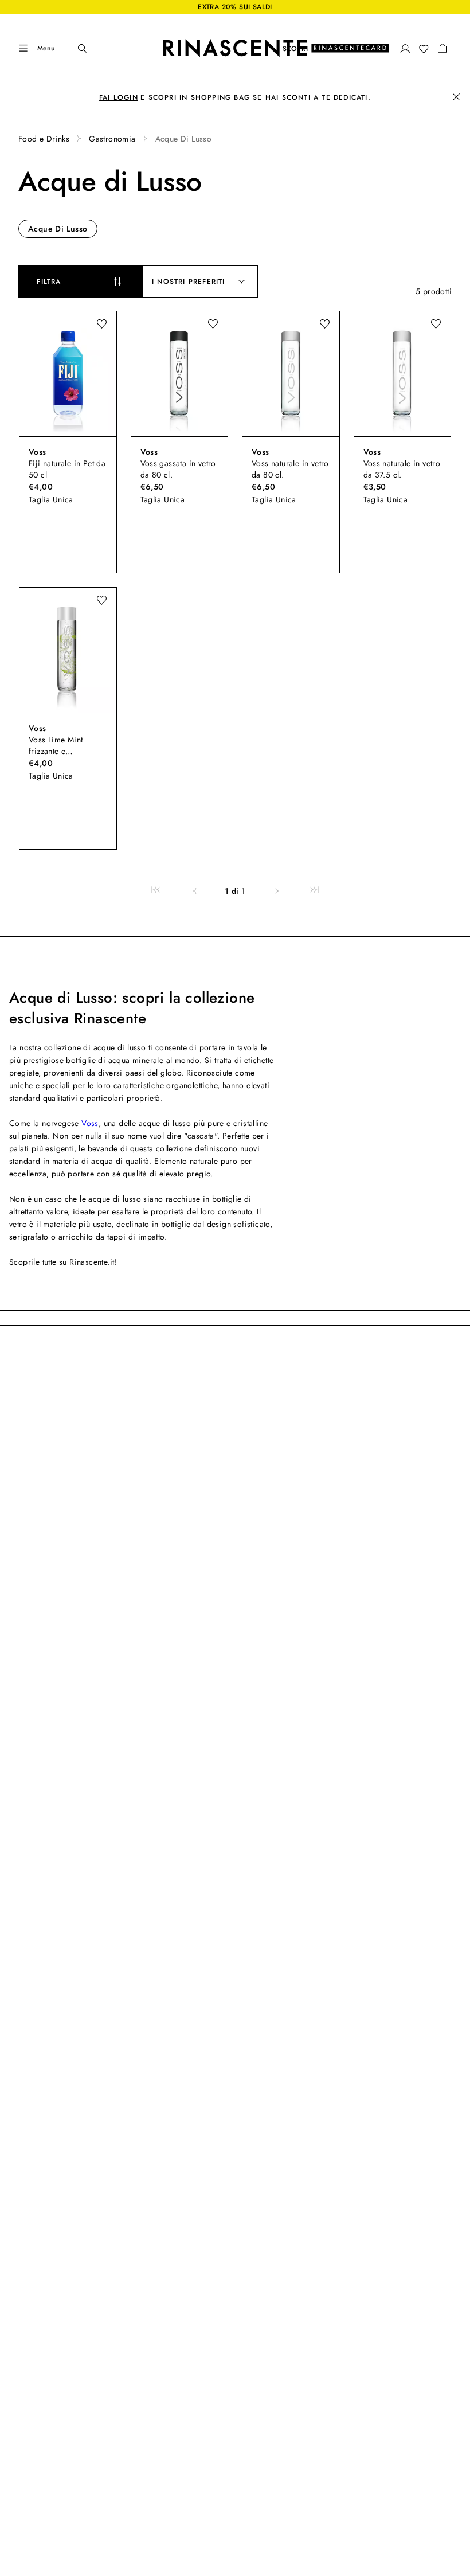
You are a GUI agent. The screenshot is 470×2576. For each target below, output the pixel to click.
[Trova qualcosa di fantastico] (75, 48)
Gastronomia (112, 139)
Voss (90, 1123)
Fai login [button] (119, 97)
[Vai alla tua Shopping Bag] (442, 48)
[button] (405, 49)
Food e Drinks (44, 139)
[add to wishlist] (101, 324)
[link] (156, 891)
